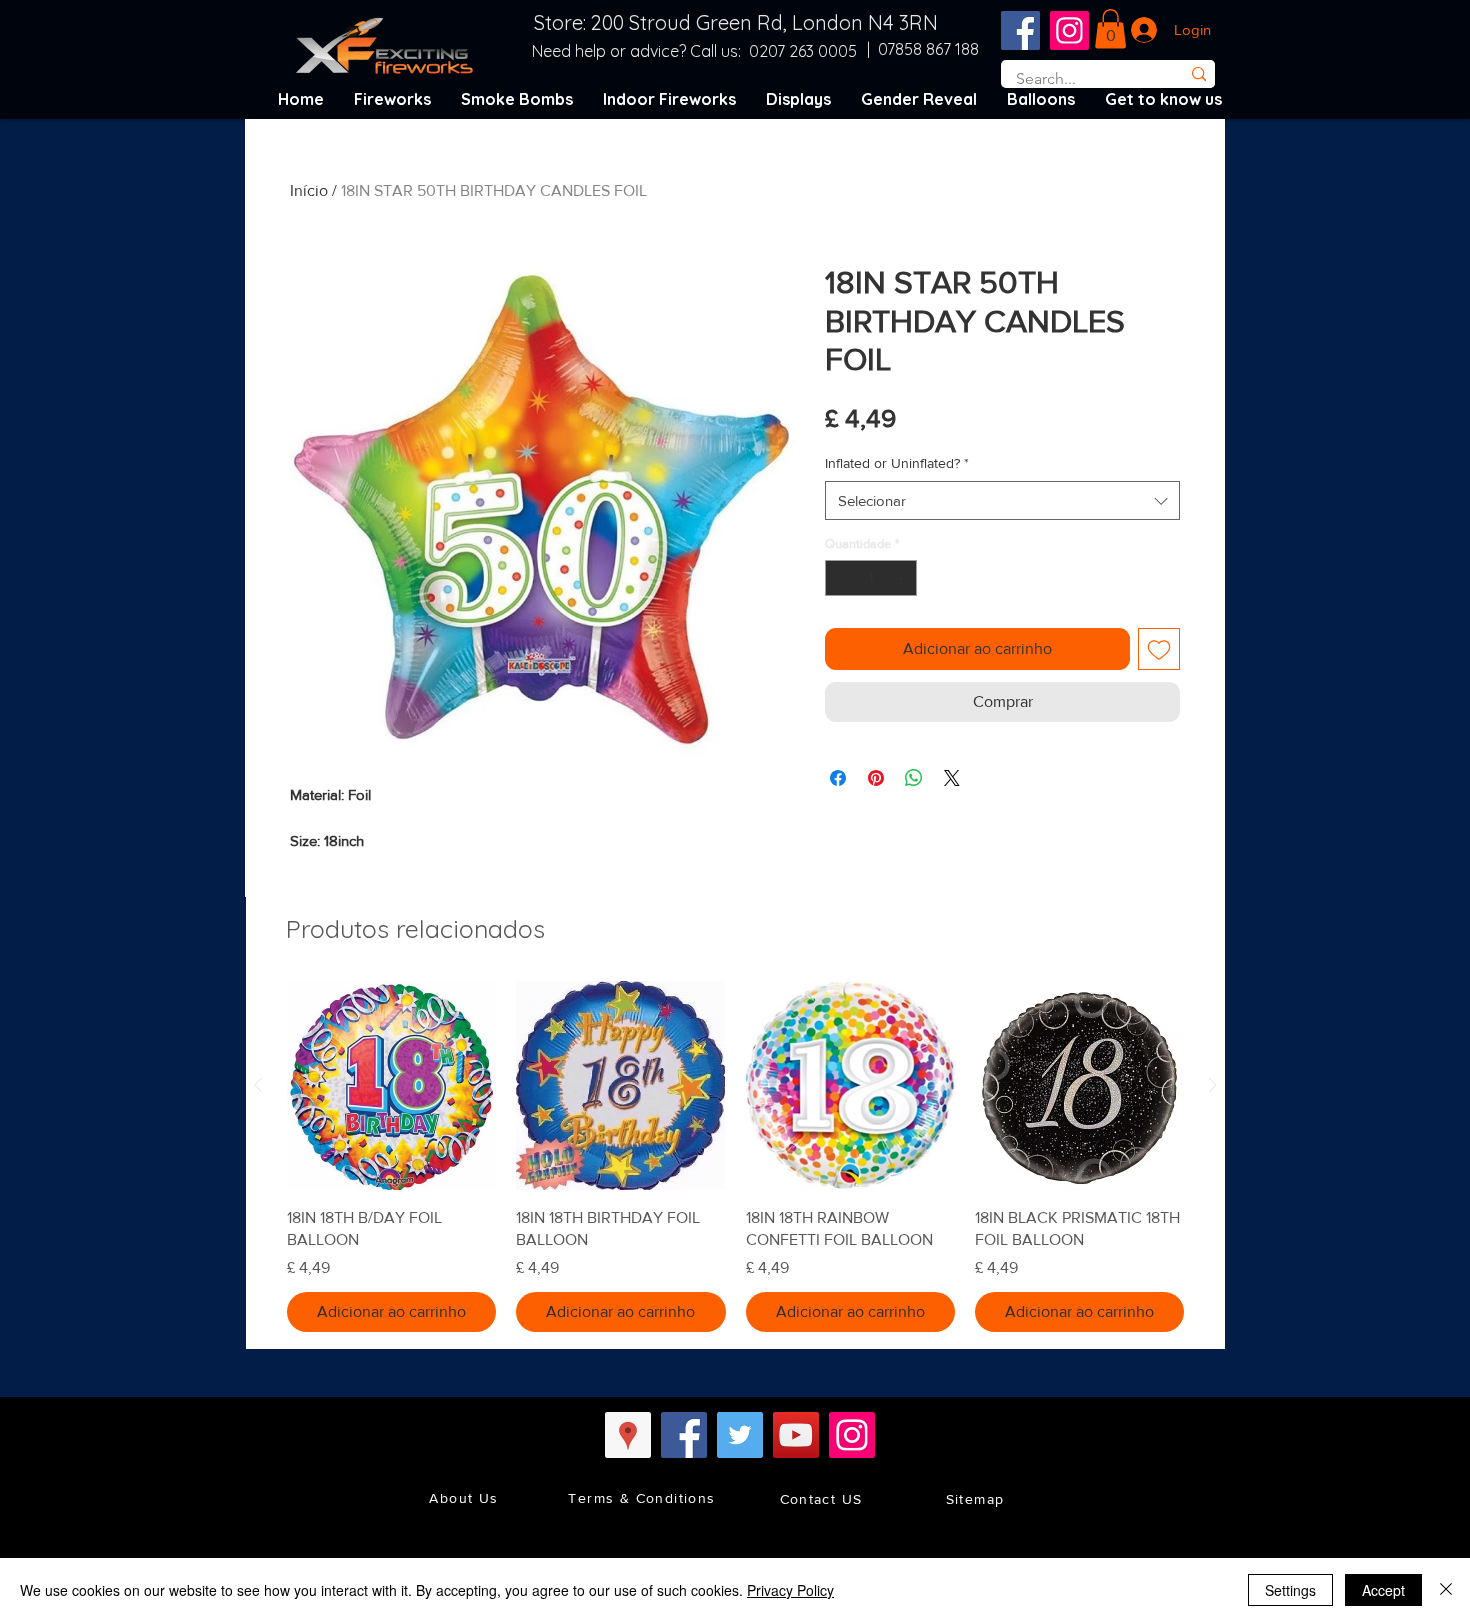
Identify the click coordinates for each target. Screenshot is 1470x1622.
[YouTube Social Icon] (796, 1435)
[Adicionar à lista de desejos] (1159, 649)
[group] (735, 1156)
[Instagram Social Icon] (1069, 30)
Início (309, 190)
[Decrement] (840, 578)
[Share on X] (952, 778)
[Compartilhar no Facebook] (838, 778)
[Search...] (1198, 74)
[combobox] (1002, 500)
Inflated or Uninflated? (897, 463)
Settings (1290, 1590)
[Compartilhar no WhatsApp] (914, 778)
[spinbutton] (871, 578)
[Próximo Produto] (1213, 1085)
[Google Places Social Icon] (628, 1435)
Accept (1383, 1590)
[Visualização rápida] (391, 1085)
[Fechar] (1446, 1590)
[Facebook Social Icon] (1020, 30)
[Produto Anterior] (258, 1085)
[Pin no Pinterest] (876, 778)
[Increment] (903, 578)
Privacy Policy (790, 1590)
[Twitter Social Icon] (740, 1435)
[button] (1110, 28)
